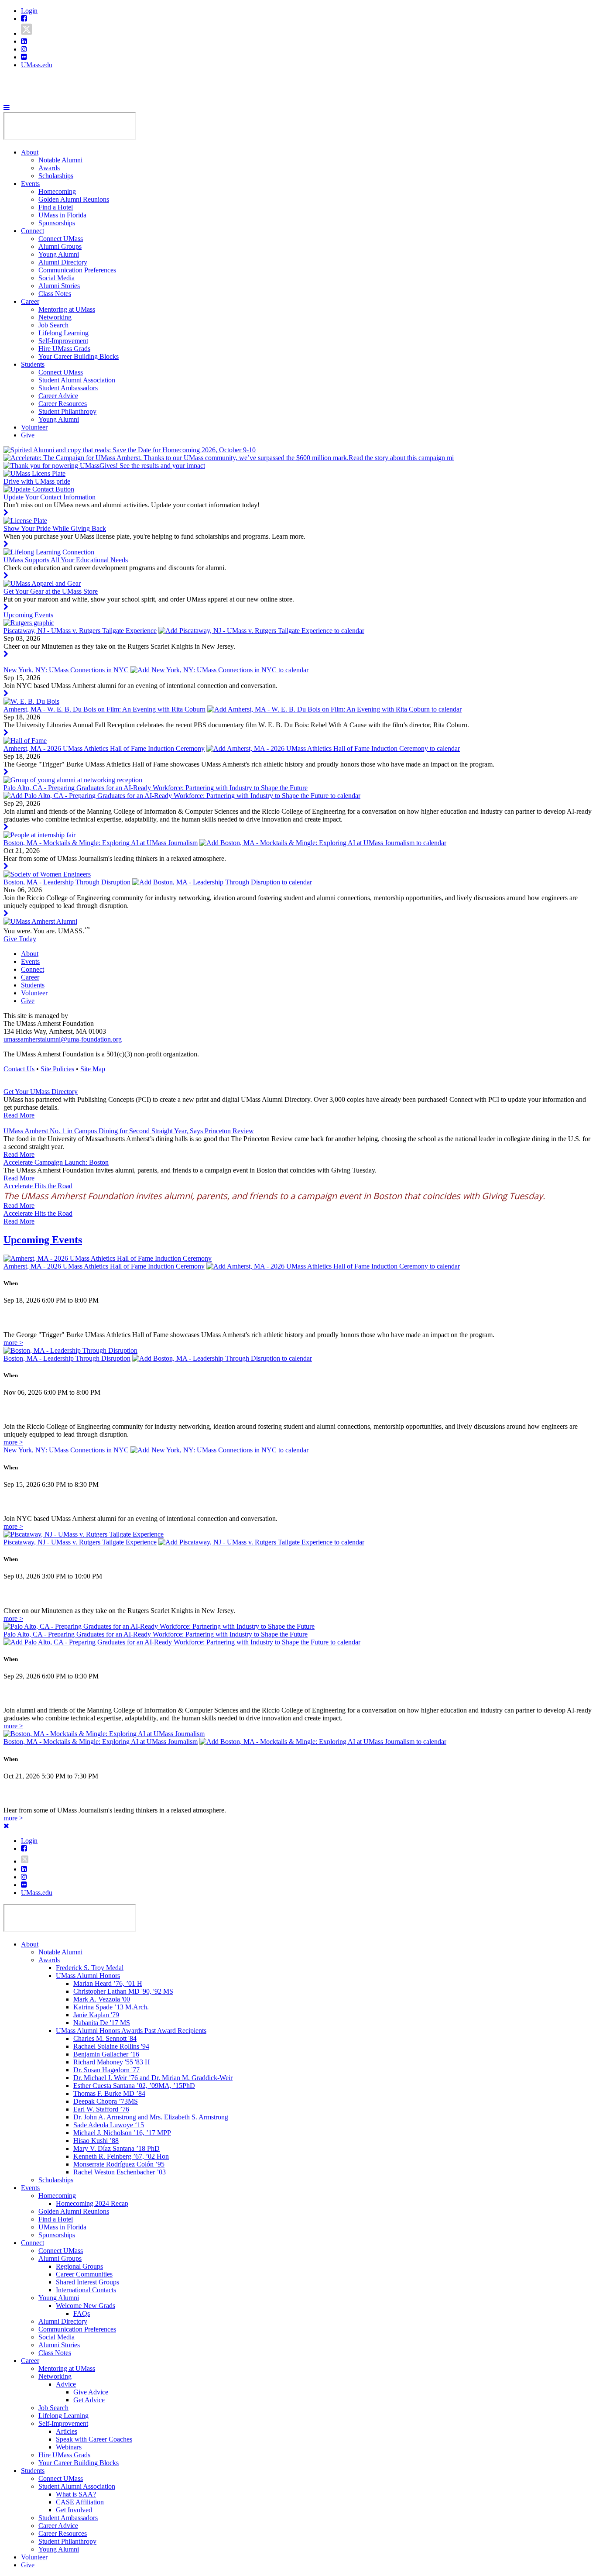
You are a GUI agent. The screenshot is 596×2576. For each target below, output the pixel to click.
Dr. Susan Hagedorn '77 (106, 2070)
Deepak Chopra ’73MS (106, 2101)
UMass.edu (37, 65)
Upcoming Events (28, 615)
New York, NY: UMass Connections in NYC (66, 670)
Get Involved (74, 2510)
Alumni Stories (59, 286)
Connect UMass (61, 239)
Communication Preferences (77, 270)
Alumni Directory (63, 262)
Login (29, 11)
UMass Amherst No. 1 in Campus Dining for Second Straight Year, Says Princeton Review (129, 1131)
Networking (55, 317)
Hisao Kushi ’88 (96, 2141)
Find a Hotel (56, 207)
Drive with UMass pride (37, 481)
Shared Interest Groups (87, 2282)
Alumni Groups (60, 246)
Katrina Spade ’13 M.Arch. (111, 2007)
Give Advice (91, 2392)
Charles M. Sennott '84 (105, 2038)
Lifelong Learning (63, 333)
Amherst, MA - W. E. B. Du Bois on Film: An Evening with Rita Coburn (104, 709)
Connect (33, 231)
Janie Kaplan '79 (96, 2015)
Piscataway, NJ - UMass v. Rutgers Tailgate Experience (80, 631)
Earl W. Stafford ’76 (101, 2109)
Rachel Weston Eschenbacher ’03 (120, 2172)
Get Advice (89, 2400)
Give (28, 435)
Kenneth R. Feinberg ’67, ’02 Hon (121, 2156)
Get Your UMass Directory (41, 1092)
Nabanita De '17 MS (102, 2023)
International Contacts (86, 2290)
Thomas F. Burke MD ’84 (109, 2093)
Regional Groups (79, 2266)
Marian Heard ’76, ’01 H (108, 1983)
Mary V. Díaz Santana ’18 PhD (116, 2148)
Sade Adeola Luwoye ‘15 (109, 2125)
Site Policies (57, 1069)
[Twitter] (27, 33)
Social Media (57, 278)
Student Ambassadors (68, 388)
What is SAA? (76, 2494)
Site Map (93, 1069)
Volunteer (34, 427)
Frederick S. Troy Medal (90, 1968)
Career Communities (84, 2274)
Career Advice (58, 396)
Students (33, 364)
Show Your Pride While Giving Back (55, 528)
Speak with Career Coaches (94, 2439)
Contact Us (19, 1069)
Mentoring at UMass (67, 309)
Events (30, 184)
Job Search (53, 325)
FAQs (82, 2313)
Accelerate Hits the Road (38, 1186)
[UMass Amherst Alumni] (40, 921)
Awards (49, 168)
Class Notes (55, 294)
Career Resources (63, 404)
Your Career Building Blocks (79, 356)
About (30, 152)
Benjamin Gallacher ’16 (106, 2054)
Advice (66, 2384)
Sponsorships (57, 223)
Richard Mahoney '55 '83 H (112, 2062)
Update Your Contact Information (50, 497)
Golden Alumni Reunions (74, 199)
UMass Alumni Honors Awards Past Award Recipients (131, 2031)
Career (30, 301)
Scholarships (56, 176)
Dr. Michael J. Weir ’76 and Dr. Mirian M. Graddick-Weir (153, 2078)
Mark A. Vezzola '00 (102, 1999)
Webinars (69, 2447)
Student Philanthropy (67, 411)
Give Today (20, 939)
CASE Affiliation (80, 2502)
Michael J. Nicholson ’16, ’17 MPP (122, 2133)
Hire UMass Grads (64, 349)
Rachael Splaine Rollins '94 (111, 2046)
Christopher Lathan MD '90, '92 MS (123, 1991)
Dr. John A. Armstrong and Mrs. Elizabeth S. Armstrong (151, 2117)
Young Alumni (59, 254)
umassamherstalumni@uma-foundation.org (63, 1039)
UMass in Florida (62, 215)
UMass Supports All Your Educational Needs (66, 560)
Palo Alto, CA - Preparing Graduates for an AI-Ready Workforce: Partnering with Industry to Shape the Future (156, 788)
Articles (67, 2431)
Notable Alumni (60, 160)
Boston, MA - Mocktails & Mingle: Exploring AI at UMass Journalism (101, 843)
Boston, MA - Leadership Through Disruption (67, 882)
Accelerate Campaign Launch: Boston (56, 1162)
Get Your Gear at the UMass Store (51, 591)
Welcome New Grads (86, 2306)
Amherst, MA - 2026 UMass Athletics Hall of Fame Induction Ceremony (104, 748)
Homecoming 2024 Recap (92, 2203)
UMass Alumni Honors (88, 1976)
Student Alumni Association (77, 380)
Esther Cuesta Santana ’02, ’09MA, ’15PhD (134, 2086)
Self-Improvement (63, 341)
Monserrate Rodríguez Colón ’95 (119, 2164)
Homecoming (57, 191)
